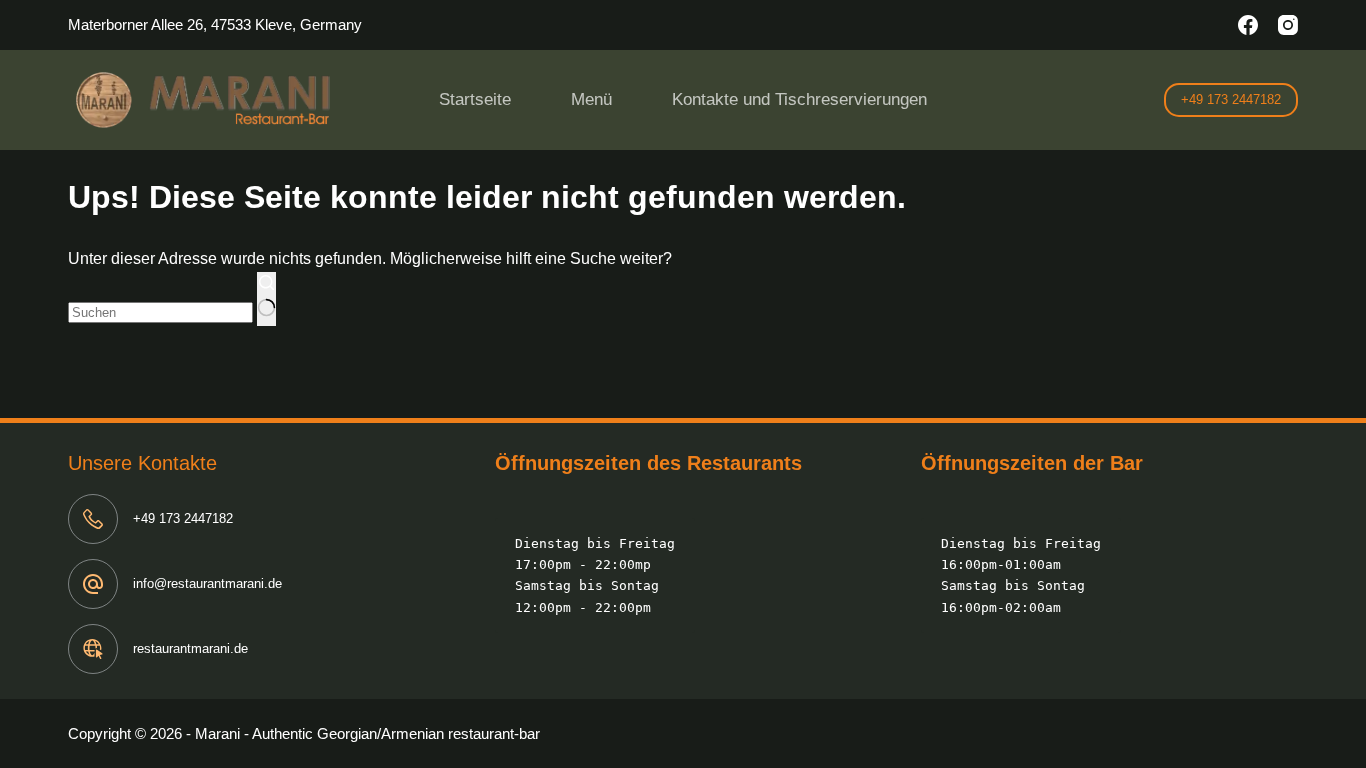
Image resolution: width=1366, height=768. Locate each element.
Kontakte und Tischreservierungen (799, 99)
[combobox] (160, 312)
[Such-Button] (266, 299)
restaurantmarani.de (190, 648)
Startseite (475, 99)
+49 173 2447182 (1231, 99)
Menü (591, 99)
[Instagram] (1288, 25)
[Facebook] (1248, 25)
